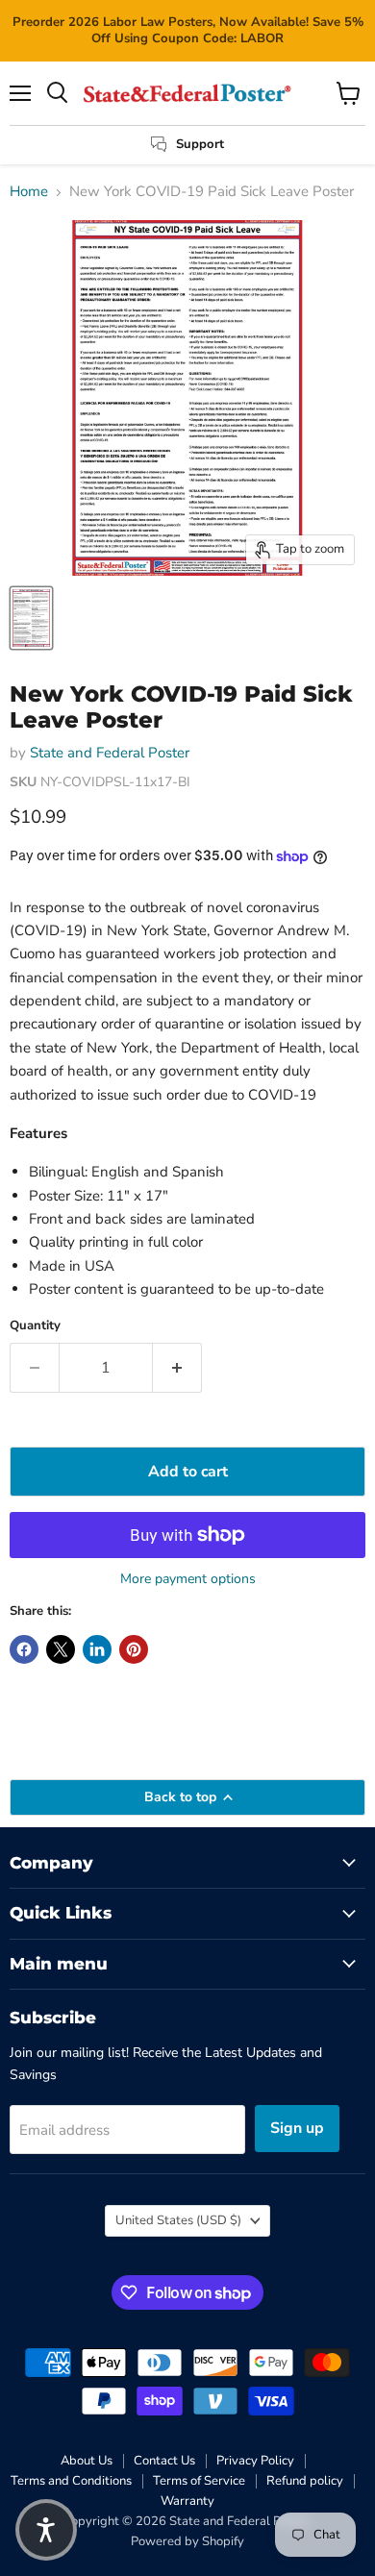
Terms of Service (199, 2481)
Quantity (35, 1326)
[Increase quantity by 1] (177, 1368)
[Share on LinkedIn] (97, 1649)
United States (178, 2220)
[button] (46, 2530)
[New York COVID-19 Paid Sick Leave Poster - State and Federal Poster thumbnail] (31, 618)
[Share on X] (61, 1649)
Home (29, 192)
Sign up (297, 2128)
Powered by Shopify (187, 2541)
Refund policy (305, 2481)
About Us (87, 2461)
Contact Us (164, 2461)
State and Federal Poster (110, 753)
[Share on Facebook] (24, 1649)
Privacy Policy (255, 2461)
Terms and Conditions (71, 2481)
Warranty (187, 2501)
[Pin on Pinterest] (134, 1649)
